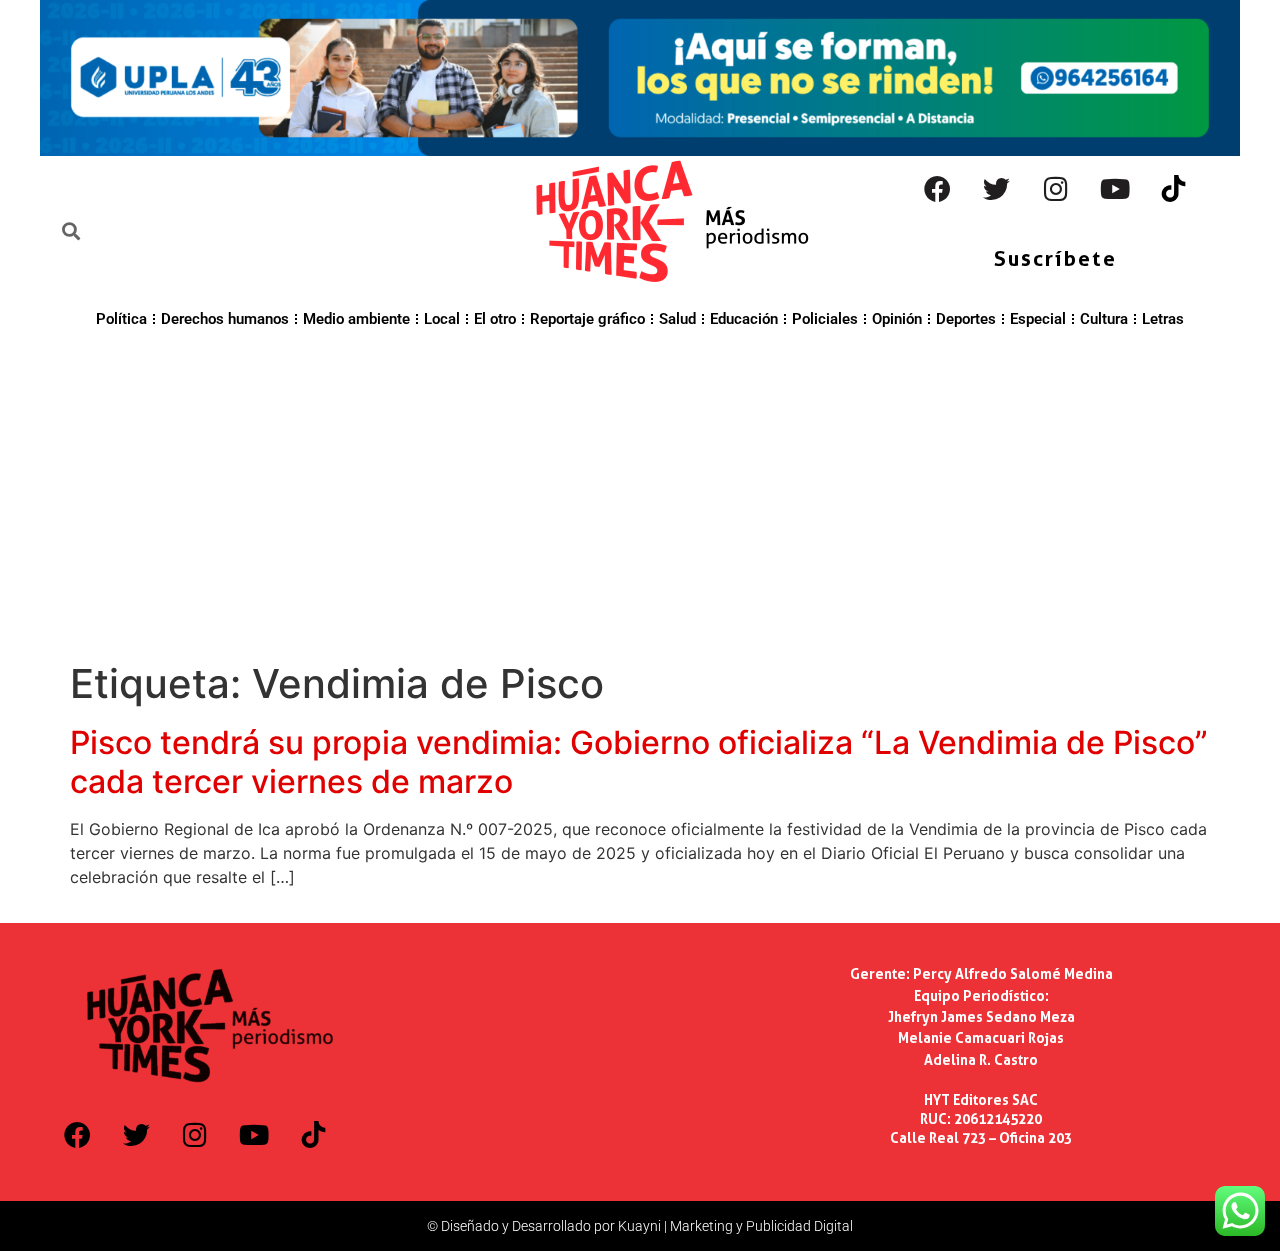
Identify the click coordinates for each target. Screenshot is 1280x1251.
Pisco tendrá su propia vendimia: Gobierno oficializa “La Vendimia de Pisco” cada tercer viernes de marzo (639, 761)
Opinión (897, 319)
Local (442, 319)
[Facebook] (938, 189)
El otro (495, 319)
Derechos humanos (225, 319)
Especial (1038, 319)
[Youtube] (1115, 189)
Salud (677, 319)
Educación (744, 319)
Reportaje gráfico (587, 319)
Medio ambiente (356, 319)
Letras (1163, 319)
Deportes (966, 319)
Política (121, 319)
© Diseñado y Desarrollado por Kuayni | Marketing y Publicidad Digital (640, 1226)
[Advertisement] (640, 492)
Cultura (1104, 319)
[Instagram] (1056, 189)
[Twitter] (997, 189)
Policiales (825, 319)
